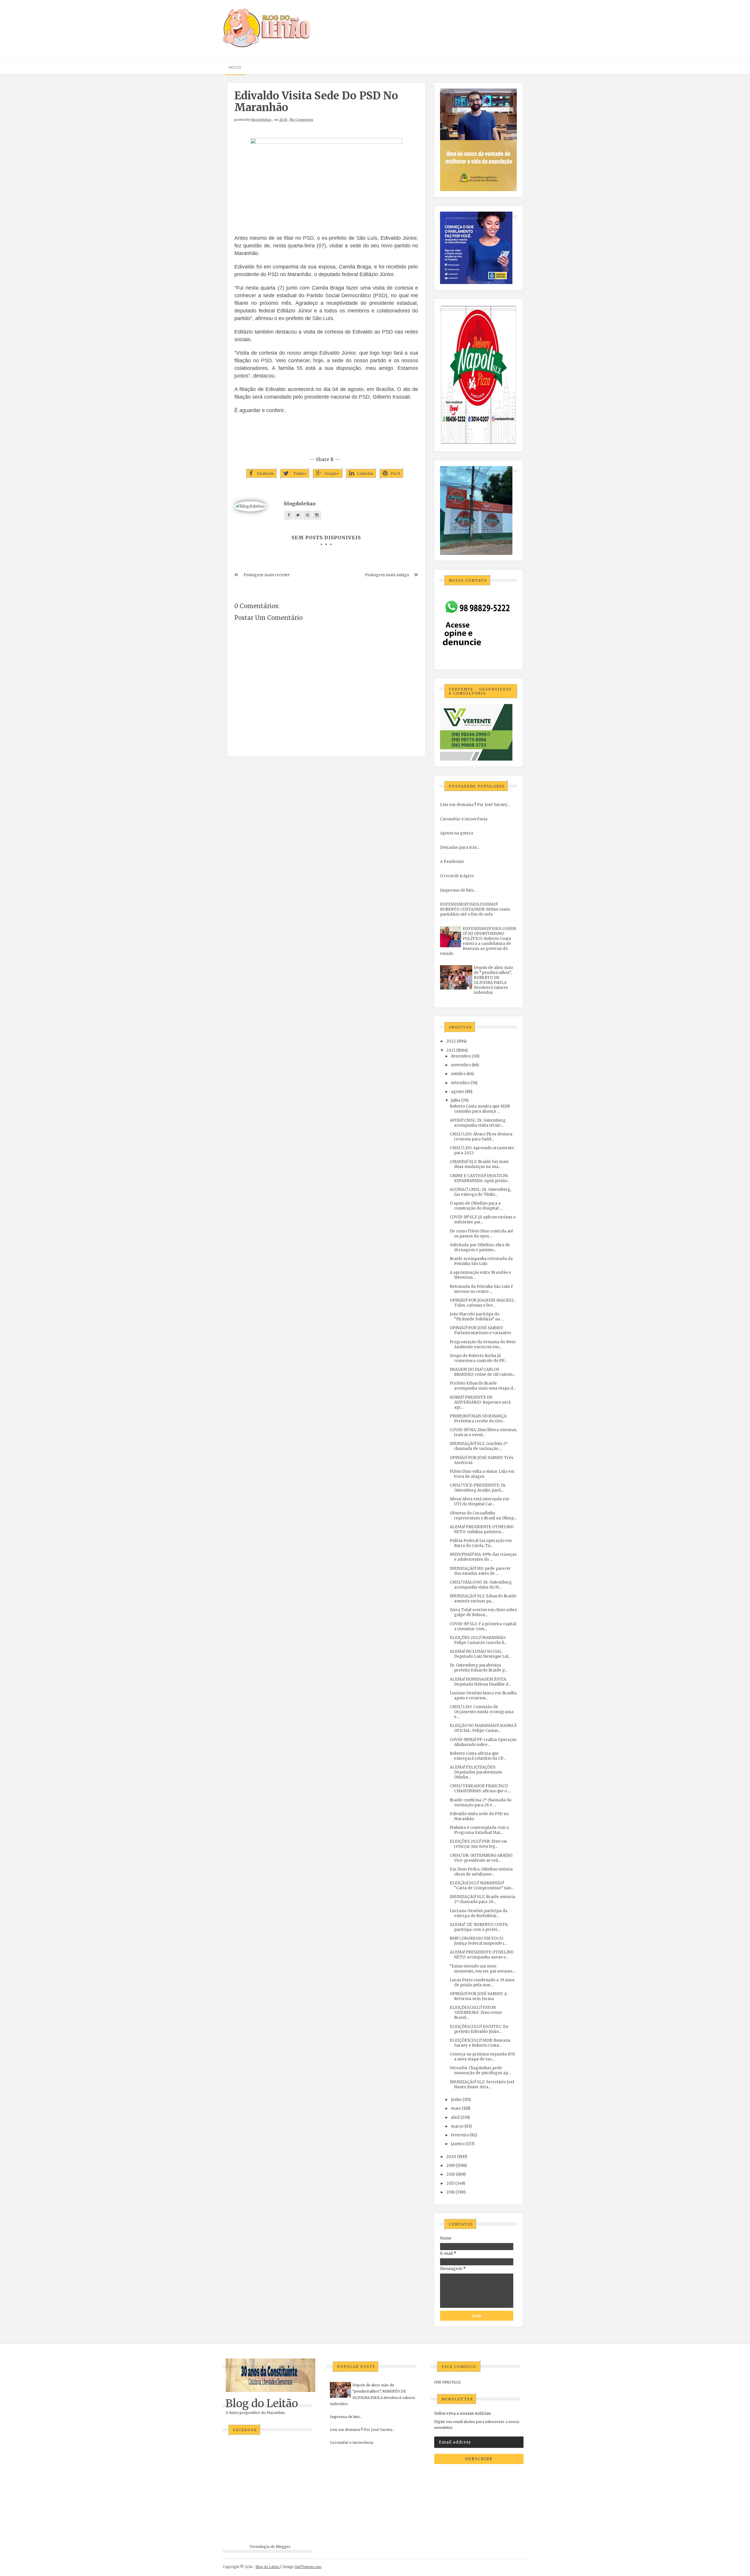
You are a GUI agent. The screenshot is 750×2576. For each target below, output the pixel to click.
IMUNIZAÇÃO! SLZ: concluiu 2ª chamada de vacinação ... (479, 1446)
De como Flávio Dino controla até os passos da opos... (481, 1234)
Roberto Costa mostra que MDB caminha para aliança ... (480, 1109)
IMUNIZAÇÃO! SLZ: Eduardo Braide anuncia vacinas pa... (483, 1599)
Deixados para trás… (460, 847)
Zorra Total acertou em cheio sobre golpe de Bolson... (483, 1612)
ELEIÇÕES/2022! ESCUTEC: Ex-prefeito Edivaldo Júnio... (480, 2029)
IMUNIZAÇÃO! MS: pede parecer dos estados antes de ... (480, 1571)
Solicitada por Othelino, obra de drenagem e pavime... (480, 1247)
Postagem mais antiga (387, 575)
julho (456, 1100)
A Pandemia (452, 862)
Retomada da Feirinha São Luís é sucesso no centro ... (481, 1289)
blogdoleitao (261, 120)
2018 (451, 2174)
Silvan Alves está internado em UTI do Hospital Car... (479, 1502)
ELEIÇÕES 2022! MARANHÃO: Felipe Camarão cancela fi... (478, 1640)
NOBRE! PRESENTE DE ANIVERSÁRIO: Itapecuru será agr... (480, 1402)
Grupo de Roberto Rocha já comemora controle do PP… (478, 1358)
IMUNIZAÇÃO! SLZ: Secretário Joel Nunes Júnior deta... (482, 2084)
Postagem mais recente (267, 575)
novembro (461, 1065)
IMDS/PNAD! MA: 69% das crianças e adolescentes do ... (483, 1557)
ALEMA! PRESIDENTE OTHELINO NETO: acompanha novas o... (482, 1955)
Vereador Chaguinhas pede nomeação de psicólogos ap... (480, 2070)
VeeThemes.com (308, 2567)
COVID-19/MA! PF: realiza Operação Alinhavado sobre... (483, 1742)
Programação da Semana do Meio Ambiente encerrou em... (483, 1344)
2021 (451, 1050)
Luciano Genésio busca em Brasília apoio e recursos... (483, 1696)
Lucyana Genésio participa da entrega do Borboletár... (479, 1913)
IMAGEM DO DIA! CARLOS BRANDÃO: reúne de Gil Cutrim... (483, 1372)
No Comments (302, 120)
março (457, 2126)
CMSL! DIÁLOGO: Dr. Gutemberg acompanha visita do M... (481, 1585)
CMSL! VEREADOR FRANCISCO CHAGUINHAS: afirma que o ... (480, 1788)
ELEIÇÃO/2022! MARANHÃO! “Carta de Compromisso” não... (482, 1885)
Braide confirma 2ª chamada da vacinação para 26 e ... (481, 1803)
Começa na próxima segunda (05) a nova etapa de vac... (482, 2057)
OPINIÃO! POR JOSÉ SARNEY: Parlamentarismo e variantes (480, 1330)
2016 (450, 2192)
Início (235, 67)
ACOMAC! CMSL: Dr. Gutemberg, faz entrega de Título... (480, 1192)
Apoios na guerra (457, 833)
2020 (451, 2157)
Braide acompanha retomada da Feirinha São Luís (481, 1261)
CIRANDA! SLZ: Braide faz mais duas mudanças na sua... (479, 1164)
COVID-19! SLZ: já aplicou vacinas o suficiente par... (483, 1220)
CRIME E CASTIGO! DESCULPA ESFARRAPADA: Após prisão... (480, 1178)
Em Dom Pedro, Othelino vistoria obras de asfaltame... (481, 1872)
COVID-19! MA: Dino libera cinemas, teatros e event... (483, 1432)
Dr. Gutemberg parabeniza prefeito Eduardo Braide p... (479, 1668)
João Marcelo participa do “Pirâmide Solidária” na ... (477, 1317)
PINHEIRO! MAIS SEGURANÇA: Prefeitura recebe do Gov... (478, 1419)
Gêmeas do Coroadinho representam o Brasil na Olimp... (483, 1516)
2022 (451, 1041)
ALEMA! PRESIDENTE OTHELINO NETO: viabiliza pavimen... (482, 1529)
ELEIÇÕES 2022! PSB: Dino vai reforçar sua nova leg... (478, 1844)
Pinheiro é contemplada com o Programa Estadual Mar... (479, 1830)
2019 (450, 2166)
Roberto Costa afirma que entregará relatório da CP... (478, 1756)
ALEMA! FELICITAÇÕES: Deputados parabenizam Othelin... (476, 1772)
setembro (460, 1083)
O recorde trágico (457, 876)
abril (455, 2117)
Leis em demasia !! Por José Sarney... (475, 805)
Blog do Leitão (262, 2404)
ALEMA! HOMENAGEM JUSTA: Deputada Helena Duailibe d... (480, 1682)
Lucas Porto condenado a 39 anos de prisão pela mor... (482, 1982)
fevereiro (460, 2135)
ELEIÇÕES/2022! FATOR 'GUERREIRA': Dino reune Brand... (476, 2013)
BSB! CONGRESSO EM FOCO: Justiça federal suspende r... (478, 1941)
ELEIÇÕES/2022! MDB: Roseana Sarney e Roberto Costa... (480, 2043)
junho (456, 2100)
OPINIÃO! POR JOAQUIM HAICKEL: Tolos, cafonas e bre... (483, 1303)
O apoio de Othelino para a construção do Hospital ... (476, 1206)
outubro (458, 1074)
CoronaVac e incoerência (464, 819)
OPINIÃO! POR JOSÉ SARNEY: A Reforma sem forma (478, 1996)
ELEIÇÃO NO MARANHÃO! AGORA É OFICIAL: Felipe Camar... (483, 1728)
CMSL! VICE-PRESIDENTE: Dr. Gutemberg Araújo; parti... (478, 1488)
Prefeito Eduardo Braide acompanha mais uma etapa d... (483, 1386)
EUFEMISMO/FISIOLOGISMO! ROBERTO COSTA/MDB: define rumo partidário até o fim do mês (475, 909)
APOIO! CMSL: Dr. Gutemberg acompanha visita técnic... (478, 1123)
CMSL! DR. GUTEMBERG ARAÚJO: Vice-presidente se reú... (481, 1858)
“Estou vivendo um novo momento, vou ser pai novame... (483, 1969)
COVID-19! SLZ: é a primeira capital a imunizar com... (483, 1626)
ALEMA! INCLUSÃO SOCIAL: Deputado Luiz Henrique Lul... (480, 1654)
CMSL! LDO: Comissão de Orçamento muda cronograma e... (482, 1712)
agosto (457, 1092)
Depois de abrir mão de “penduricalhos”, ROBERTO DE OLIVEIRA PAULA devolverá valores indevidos (493, 980)
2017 (450, 2183)
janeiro (458, 2144)
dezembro (461, 1056)
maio (456, 2108)
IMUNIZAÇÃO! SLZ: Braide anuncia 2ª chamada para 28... (483, 1899)
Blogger (283, 2547)
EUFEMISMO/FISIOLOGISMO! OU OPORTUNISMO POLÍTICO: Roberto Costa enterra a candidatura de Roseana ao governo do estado (478, 941)
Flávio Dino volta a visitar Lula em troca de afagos (482, 1474)
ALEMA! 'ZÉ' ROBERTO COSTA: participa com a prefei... (479, 1927)
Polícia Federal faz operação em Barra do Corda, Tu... (481, 1543)
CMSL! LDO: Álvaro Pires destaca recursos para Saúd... (481, 1137)
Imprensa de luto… (458, 890)
